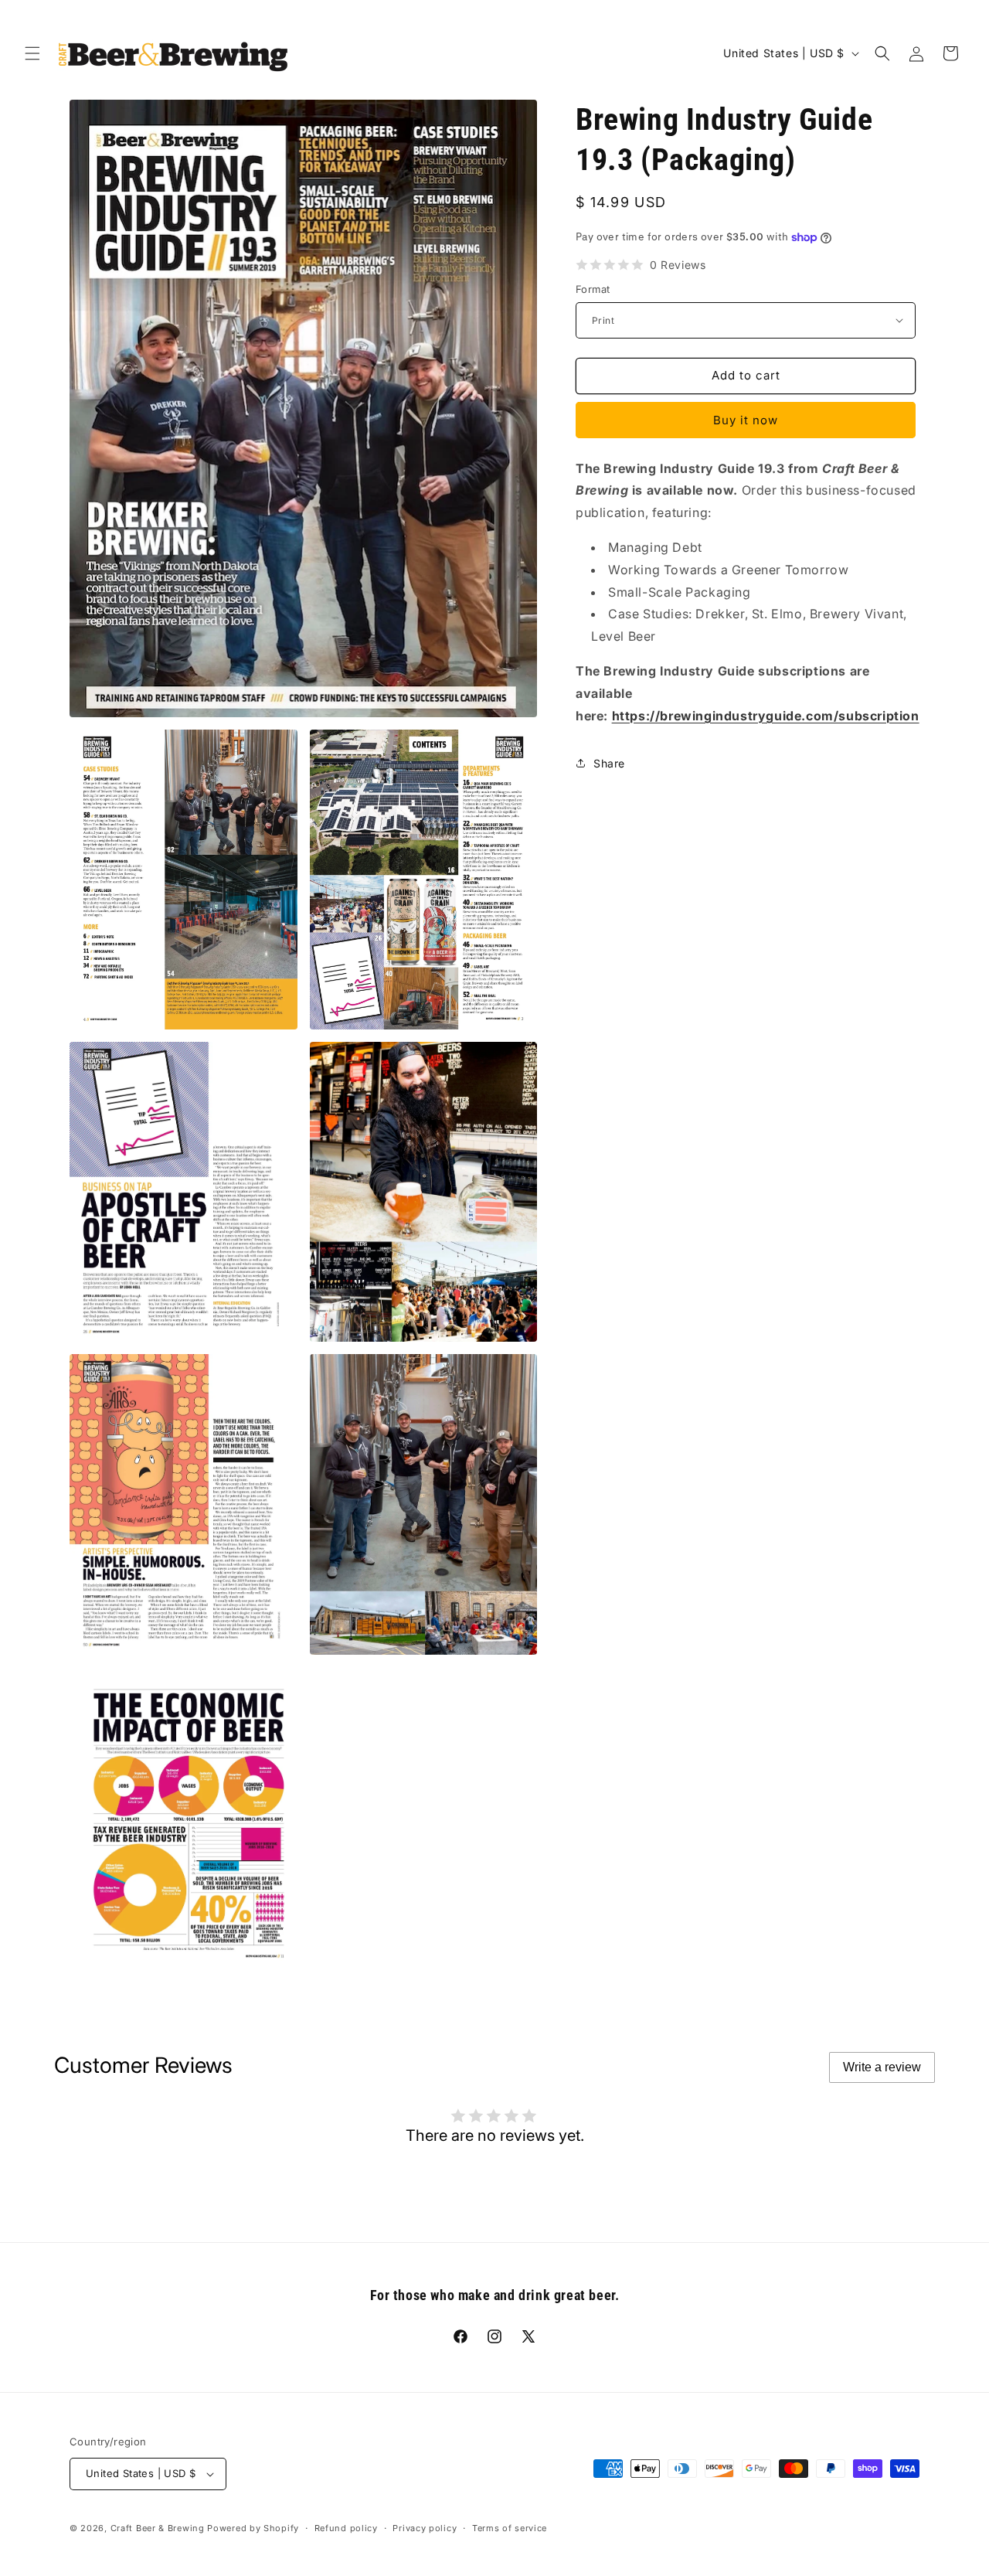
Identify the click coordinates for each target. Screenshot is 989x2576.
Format (593, 289)
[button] (32, 53)
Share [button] (609, 763)
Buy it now (746, 420)
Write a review (882, 2067)
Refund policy (346, 2528)
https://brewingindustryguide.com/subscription (766, 716)
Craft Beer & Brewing (158, 2528)
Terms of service (510, 2528)
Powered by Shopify (253, 2528)
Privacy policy (425, 2528)
